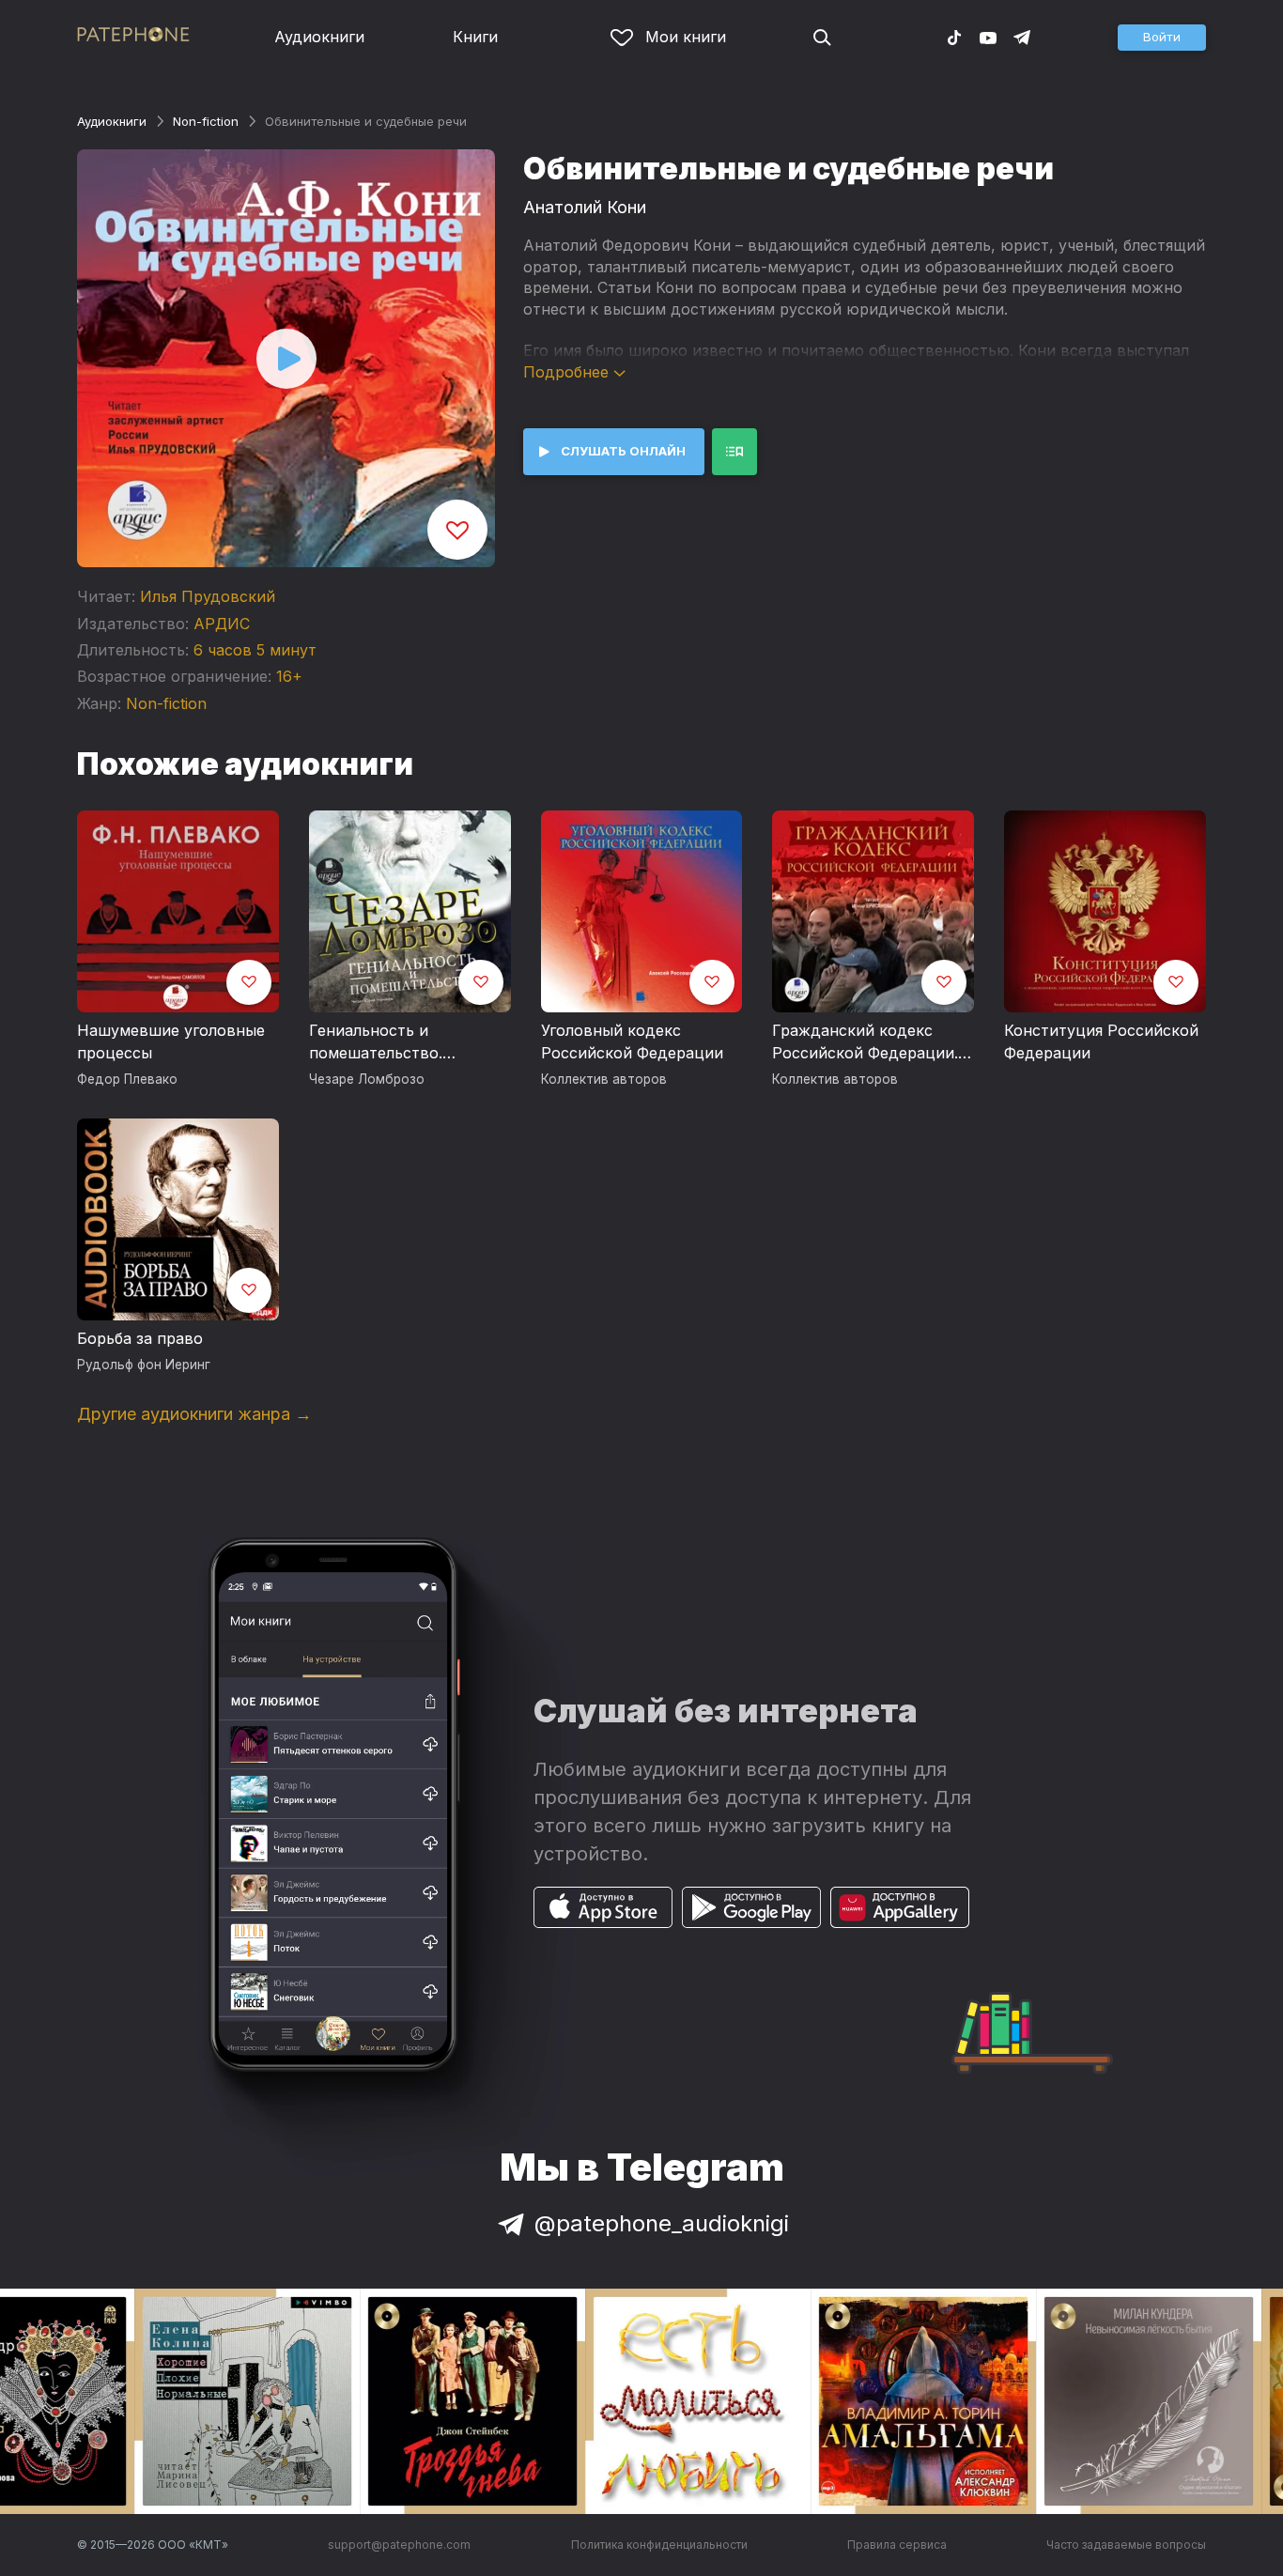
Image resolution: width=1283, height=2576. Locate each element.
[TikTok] (954, 37)
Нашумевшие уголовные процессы (171, 1041)
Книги (475, 37)
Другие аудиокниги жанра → (194, 1414)
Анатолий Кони (585, 207)
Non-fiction (206, 121)
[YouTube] (988, 37)
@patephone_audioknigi (662, 2223)
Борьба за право (140, 1338)
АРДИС (222, 624)
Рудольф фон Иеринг (144, 1365)
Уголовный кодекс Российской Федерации (632, 1041)
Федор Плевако (127, 1079)
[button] (1162, 38)
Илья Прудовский (208, 596)
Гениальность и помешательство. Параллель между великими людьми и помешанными (386, 1042)
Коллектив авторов (604, 1079)
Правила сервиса (897, 2545)
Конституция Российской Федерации (1101, 1041)
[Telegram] (1022, 37)
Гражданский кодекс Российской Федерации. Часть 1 (865, 1042)
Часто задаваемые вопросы (1126, 2545)
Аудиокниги (319, 37)
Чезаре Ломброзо (367, 1079)
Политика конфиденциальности (659, 2545)
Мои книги (686, 37)
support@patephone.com (399, 2545)
